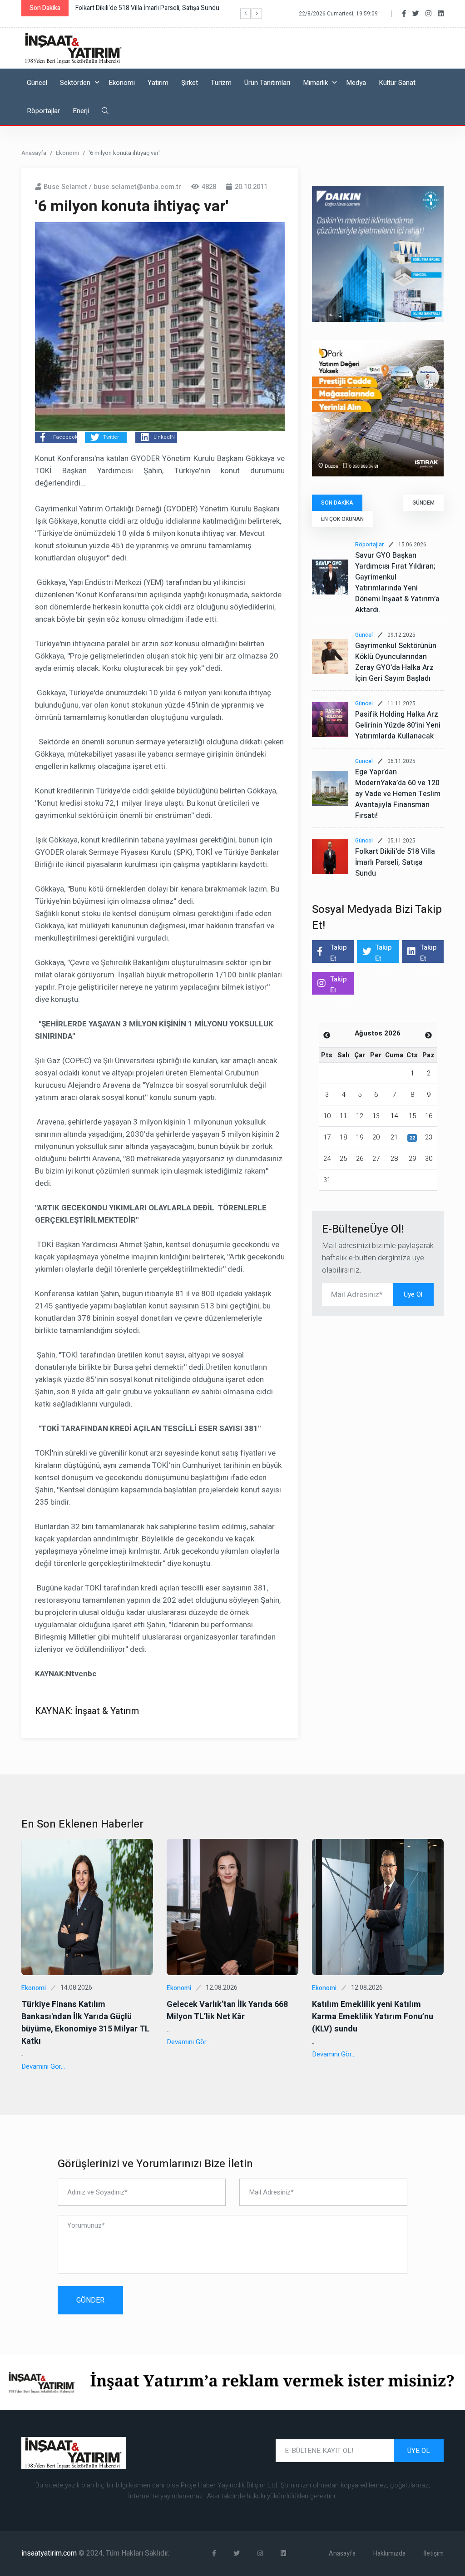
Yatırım (158, 83)
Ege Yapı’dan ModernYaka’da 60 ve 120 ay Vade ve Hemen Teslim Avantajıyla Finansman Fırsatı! (398, 794)
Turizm (221, 83)
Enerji (81, 111)
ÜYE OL (419, 2451)
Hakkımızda (389, 2554)
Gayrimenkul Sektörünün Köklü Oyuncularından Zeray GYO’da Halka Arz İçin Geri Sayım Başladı (396, 662)
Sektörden (75, 83)
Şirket (190, 83)
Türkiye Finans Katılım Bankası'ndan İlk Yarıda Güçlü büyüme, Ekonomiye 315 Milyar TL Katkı (85, 2023)
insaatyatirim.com (50, 2553)
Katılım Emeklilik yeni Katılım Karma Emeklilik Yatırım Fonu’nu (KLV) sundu (373, 2017)
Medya (356, 83)
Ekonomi (122, 83)
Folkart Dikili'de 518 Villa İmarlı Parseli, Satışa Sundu (395, 862)
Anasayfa (34, 153)
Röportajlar (43, 111)
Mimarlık (315, 83)
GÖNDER (90, 2300)
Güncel (37, 83)
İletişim (433, 2554)
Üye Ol (413, 1294)
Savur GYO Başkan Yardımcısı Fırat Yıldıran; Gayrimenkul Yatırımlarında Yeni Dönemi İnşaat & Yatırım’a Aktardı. (397, 583)
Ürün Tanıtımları (267, 83)
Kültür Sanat (397, 83)
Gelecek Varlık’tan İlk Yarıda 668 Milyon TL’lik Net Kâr (227, 2011)
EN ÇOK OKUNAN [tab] (342, 519)
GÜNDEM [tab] (423, 503)
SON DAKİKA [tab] (337, 503)
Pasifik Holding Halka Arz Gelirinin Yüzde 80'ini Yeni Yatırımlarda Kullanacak (398, 725)
